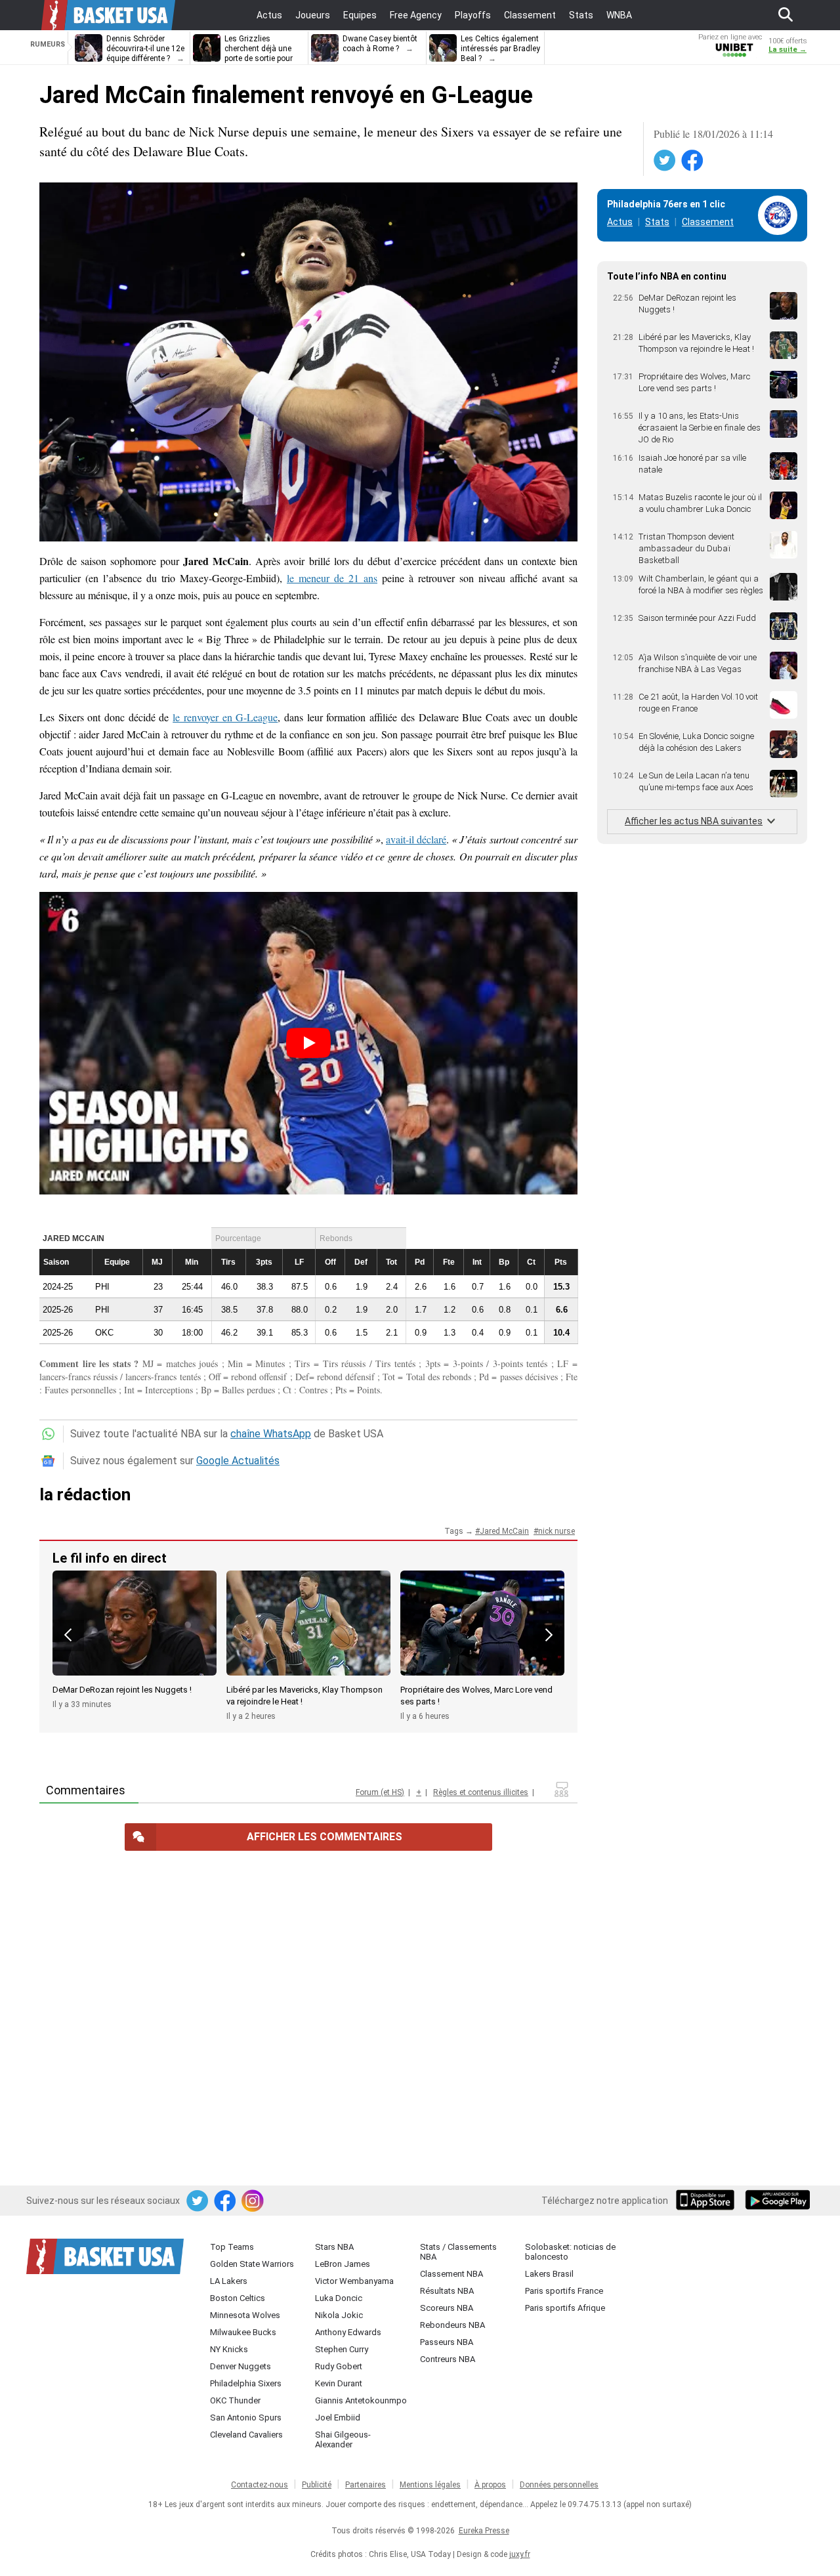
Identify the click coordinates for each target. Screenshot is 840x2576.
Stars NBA (334, 2247)
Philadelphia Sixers (246, 2383)
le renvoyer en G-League (225, 717)
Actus (620, 222)
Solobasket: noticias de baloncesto (570, 2252)
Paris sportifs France (564, 2291)
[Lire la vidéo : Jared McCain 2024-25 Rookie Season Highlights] (308, 1043)
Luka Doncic (339, 2298)
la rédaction (85, 1494)
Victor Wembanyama (354, 2281)
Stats (657, 222)
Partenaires (366, 2485)
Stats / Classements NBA (458, 2252)
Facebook (693, 161)
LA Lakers (229, 2281)
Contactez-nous (260, 2485)
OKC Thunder (235, 2400)
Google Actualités (238, 1461)
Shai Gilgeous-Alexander (343, 2439)
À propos (490, 2485)
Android (777, 2201)
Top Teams (232, 2247)
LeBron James (343, 2264)
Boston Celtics (238, 2298)
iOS (707, 2201)
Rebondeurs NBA (452, 2325)
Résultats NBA (447, 2291)
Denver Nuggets (241, 2366)
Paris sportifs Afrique (565, 2308)
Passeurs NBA (447, 2342)
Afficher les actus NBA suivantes (694, 821)
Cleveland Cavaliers (246, 2435)
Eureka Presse (484, 2531)
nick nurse (556, 1531)
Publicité (317, 2485)
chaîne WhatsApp (271, 1434)
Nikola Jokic (339, 2315)
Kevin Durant (339, 2383)
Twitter (665, 161)
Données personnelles (559, 2485)
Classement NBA (451, 2274)
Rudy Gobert (339, 2366)
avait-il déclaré (416, 839)
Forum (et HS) (380, 1792)
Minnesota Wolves (245, 2315)
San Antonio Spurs (246, 2418)
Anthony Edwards (348, 2332)
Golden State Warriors (252, 2264)
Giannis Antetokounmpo (361, 2400)
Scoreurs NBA (447, 2308)
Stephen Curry (342, 2349)
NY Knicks (229, 2349)
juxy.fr (520, 2554)
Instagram (253, 2201)
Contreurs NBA (448, 2359)
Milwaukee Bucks (243, 2332)
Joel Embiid (338, 2418)
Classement (708, 222)
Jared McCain (504, 1531)
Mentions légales (430, 2485)
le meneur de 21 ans (332, 578)
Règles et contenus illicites (481, 1792)
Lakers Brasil (549, 2274)
